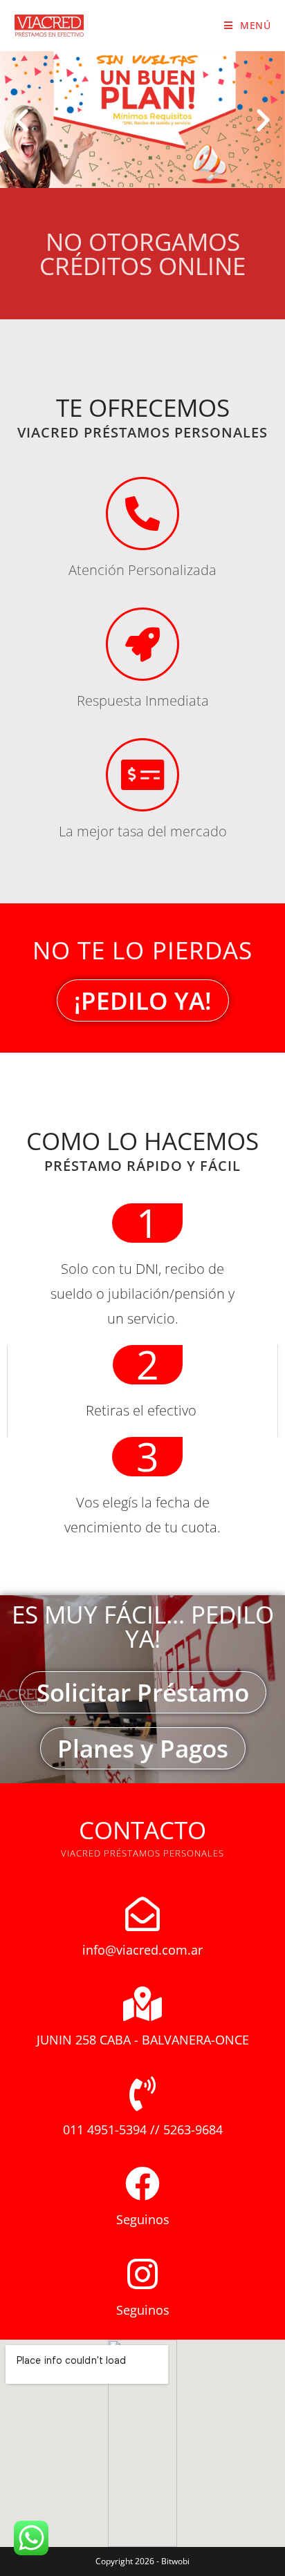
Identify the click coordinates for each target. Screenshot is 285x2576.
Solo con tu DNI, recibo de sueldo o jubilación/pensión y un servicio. (142, 1294)
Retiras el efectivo (143, 1410)
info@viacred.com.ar (142, 1950)
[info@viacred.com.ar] (142, 1914)
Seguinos (143, 2219)
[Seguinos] (142, 2183)
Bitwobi (175, 2561)
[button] (22, 119)
